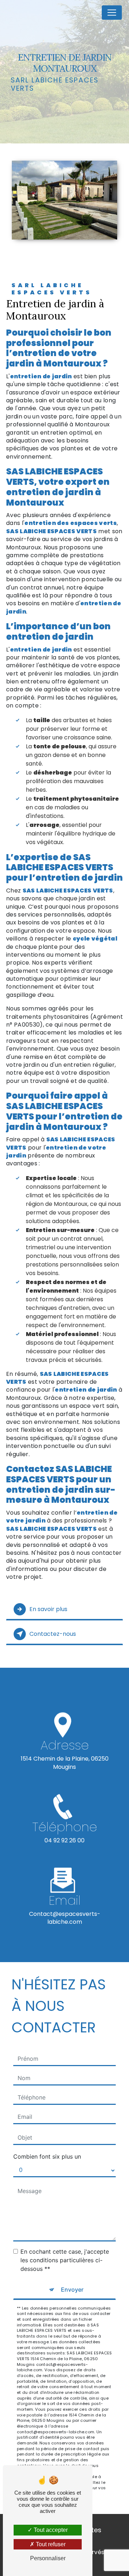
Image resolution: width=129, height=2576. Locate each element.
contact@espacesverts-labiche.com (65, 1918)
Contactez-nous (53, 1634)
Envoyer (72, 2289)
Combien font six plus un (47, 2156)
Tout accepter (50, 2530)
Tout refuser (50, 2544)
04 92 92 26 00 (64, 1840)
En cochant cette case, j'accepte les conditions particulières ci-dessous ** (65, 2260)
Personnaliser (48, 2558)
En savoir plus (48, 1609)
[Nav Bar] (112, 13)
